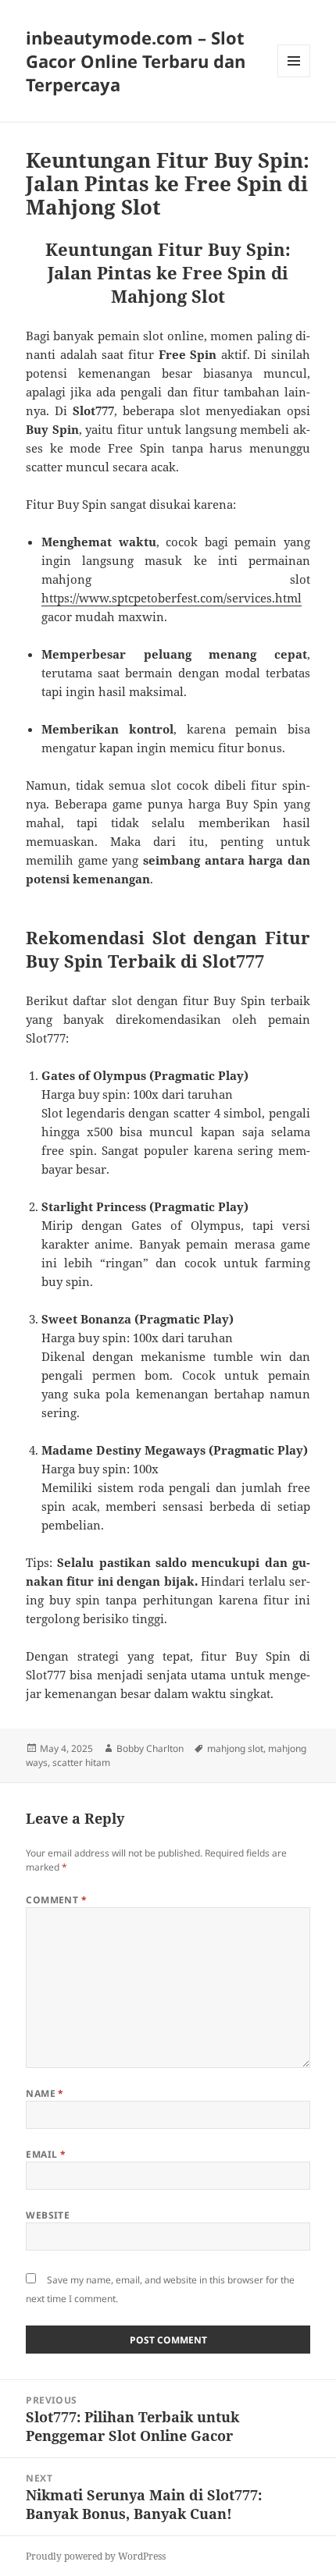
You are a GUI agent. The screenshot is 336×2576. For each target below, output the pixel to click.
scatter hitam (81, 1762)
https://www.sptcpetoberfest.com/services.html (172, 598)
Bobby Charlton (150, 1748)
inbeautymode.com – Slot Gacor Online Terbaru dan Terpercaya (136, 61)
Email (46, 2154)
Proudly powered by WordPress (96, 2556)
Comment (56, 1900)
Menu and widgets (294, 77)
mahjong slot (235, 1748)
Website (48, 2215)
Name (45, 2093)
